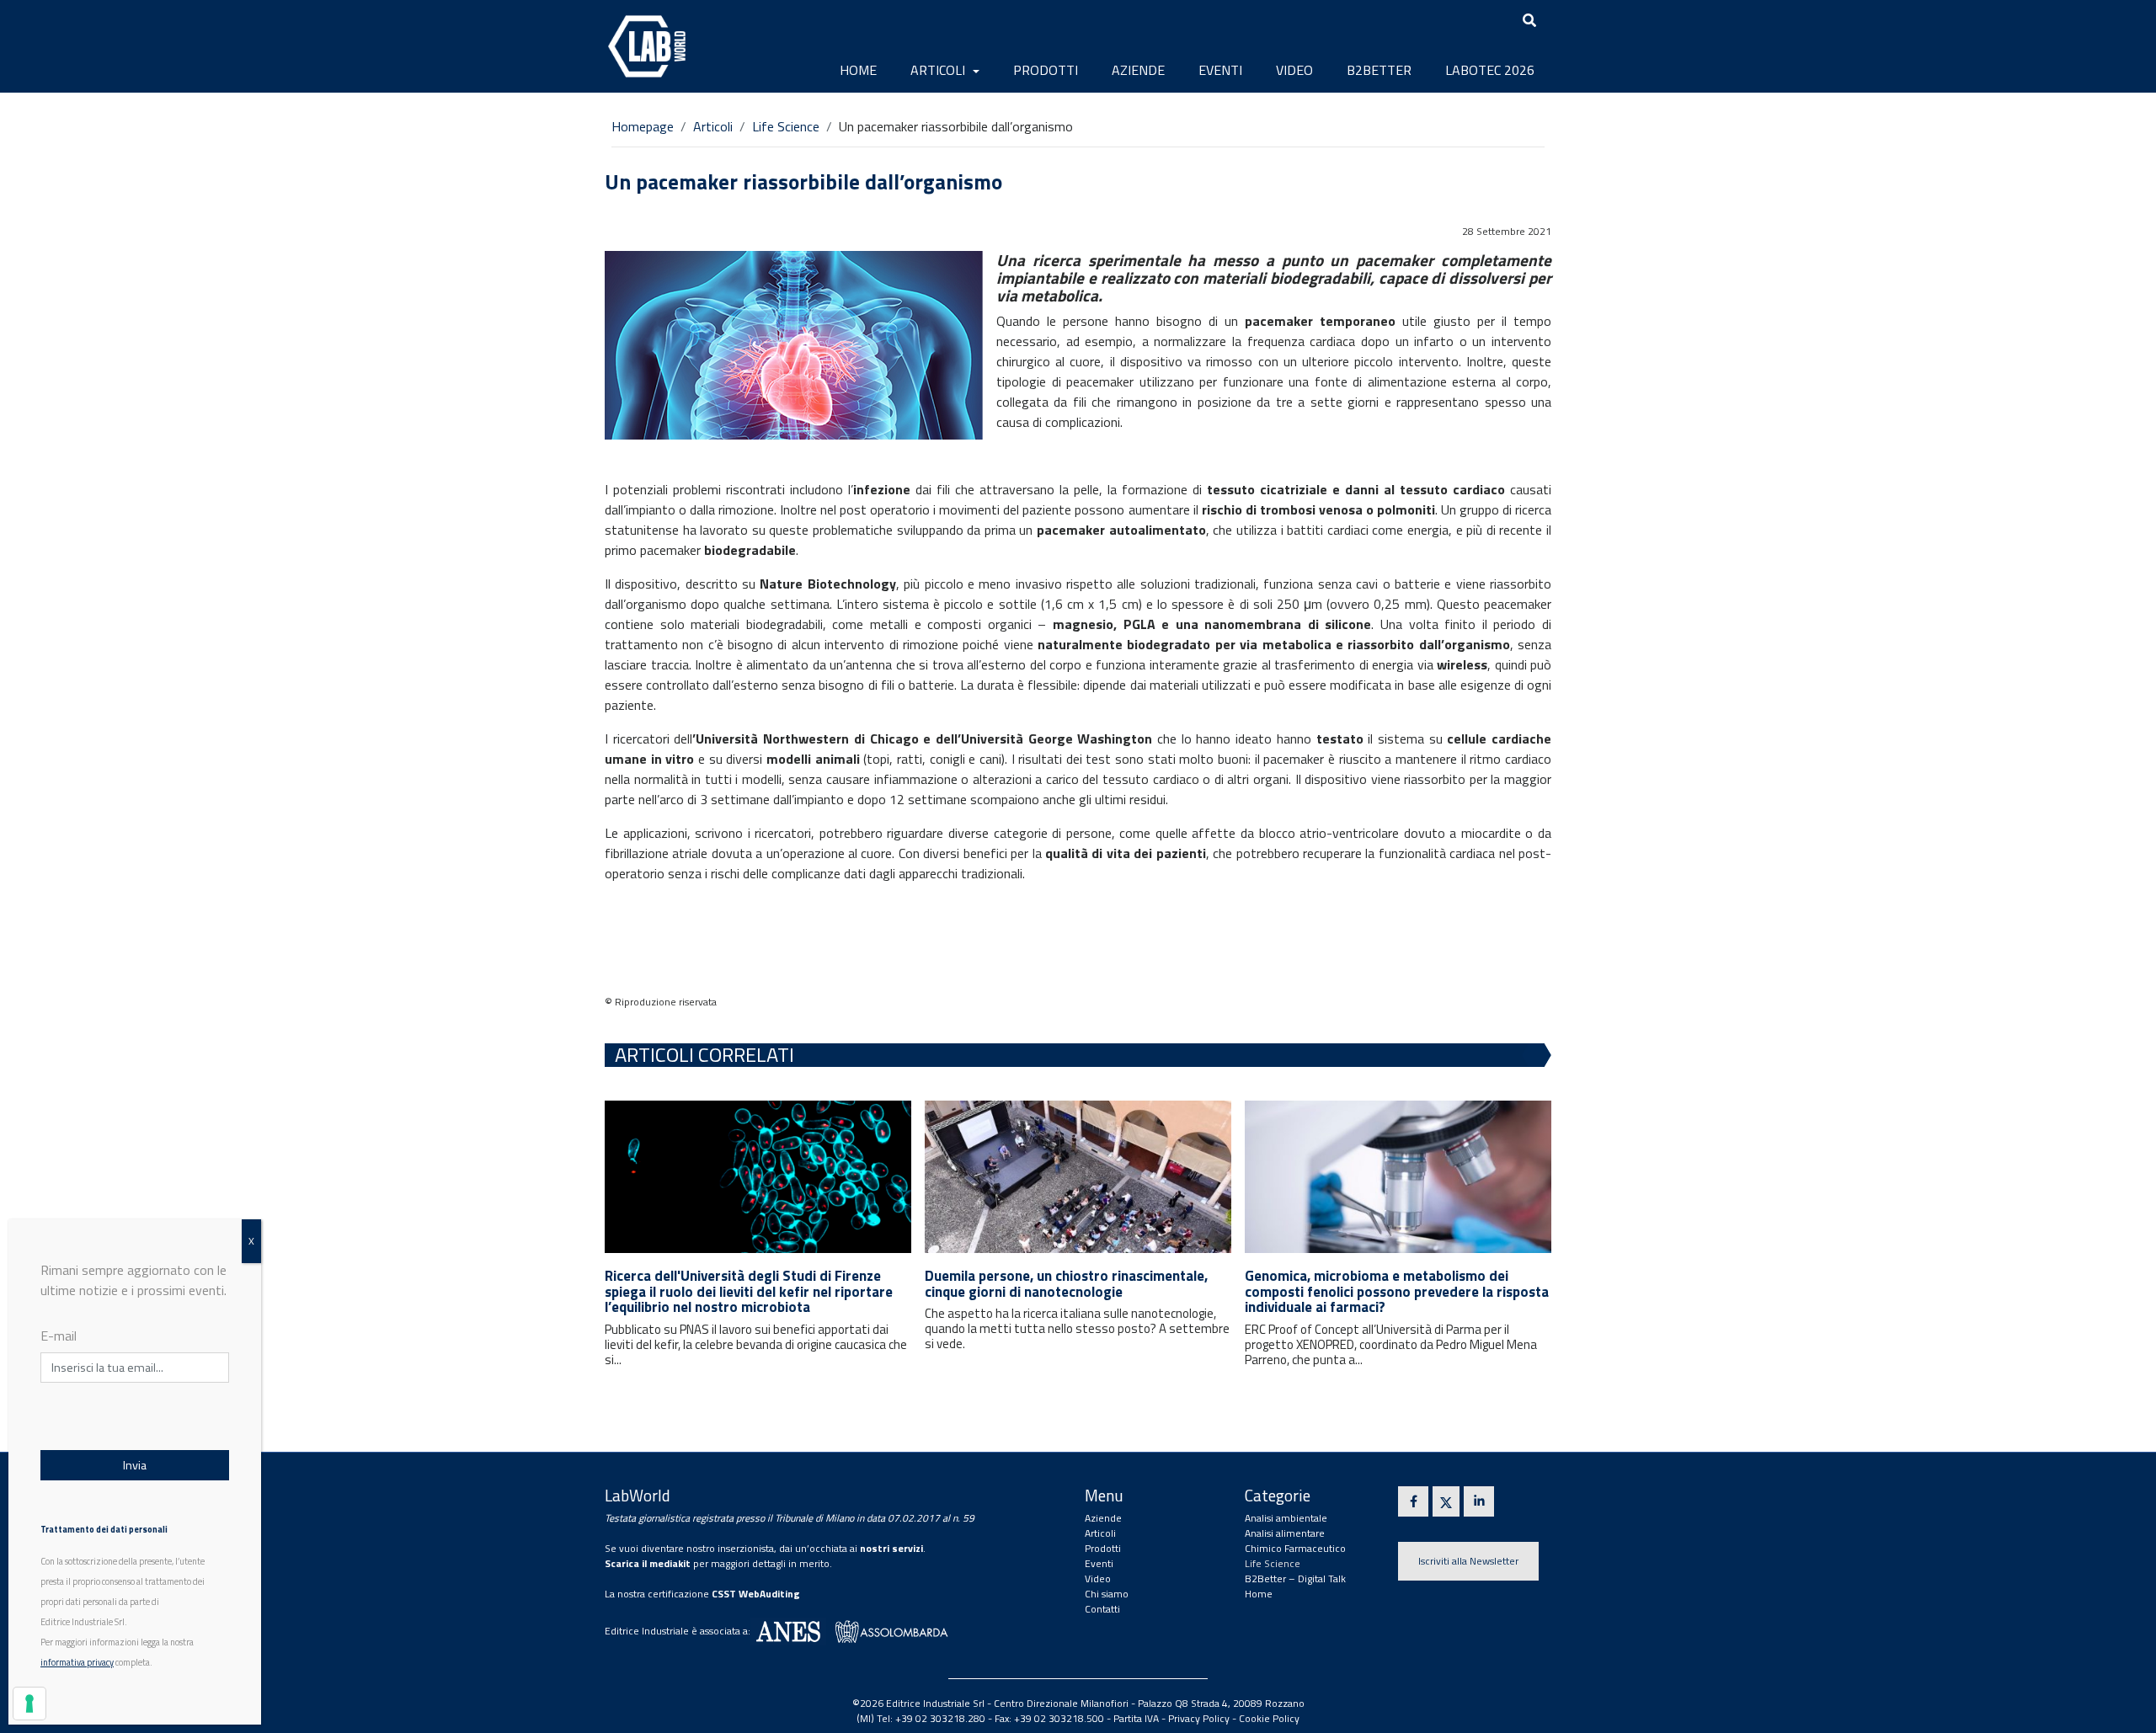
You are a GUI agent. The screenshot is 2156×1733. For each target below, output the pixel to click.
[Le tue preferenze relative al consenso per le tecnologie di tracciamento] (29, 1704)
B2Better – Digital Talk (1295, 1578)
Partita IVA (1136, 1718)
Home (858, 70)
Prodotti (1046, 70)
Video (1294, 70)
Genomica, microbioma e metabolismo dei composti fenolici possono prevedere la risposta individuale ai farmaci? (1397, 1291)
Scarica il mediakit (648, 1563)
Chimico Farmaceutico (1295, 1548)
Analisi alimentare (1285, 1533)
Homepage (643, 126)
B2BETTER (1379, 70)
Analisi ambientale (1286, 1518)
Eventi (1220, 70)
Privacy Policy (1199, 1718)
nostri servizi (891, 1548)
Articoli (939, 70)
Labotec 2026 (1490, 70)
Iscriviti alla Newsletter (1468, 1561)
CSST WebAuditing (756, 1594)
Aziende (1138, 70)
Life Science (786, 126)
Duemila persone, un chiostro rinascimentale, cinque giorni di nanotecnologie (1066, 1284)
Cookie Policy (1269, 1718)
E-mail (59, 1336)
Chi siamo (1107, 1594)
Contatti (1102, 1609)
